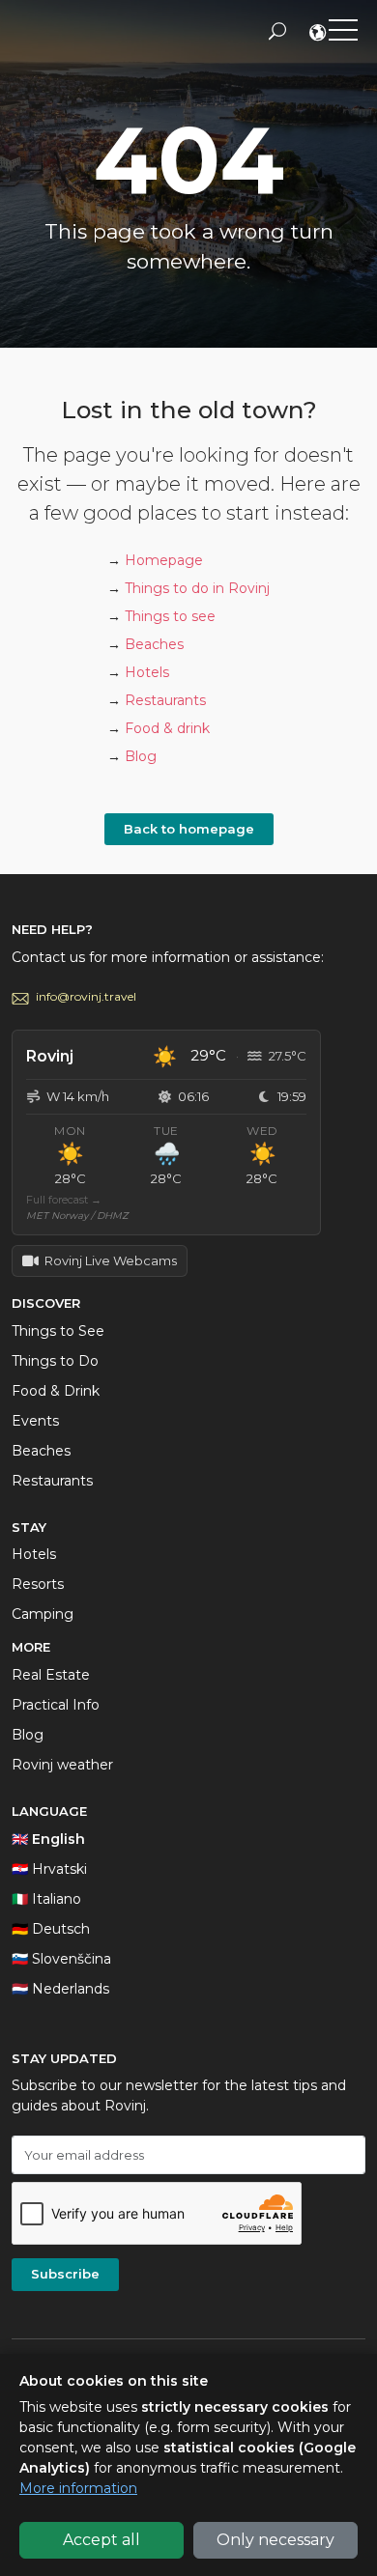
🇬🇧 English (48, 1839)
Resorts (38, 1584)
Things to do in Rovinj (197, 588)
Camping (43, 1614)
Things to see (170, 616)
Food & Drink (56, 1391)
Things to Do (55, 1361)
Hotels (147, 672)
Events (35, 1421)
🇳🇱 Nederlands (60, 1989)
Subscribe (65, 2274)
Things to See (58, 1331)
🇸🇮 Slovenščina (61, 1959)
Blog (141, 756)
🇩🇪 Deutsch (51, 1929)
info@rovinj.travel (86, 996)
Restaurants (165, 700)
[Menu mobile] (343, 34)
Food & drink (167, 728)
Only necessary (275, 2540)
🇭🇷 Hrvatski (49, 1869)
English (319, 35)
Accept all (101, 2540)
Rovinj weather (62, 1765)
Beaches (154, 644)
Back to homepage (189, 829)
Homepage (164, 560)
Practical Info (56, 1705)
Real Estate (51, 1675)
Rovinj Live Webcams (111, 1260)
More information (78, 2488)
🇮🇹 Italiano (46, 1899)
